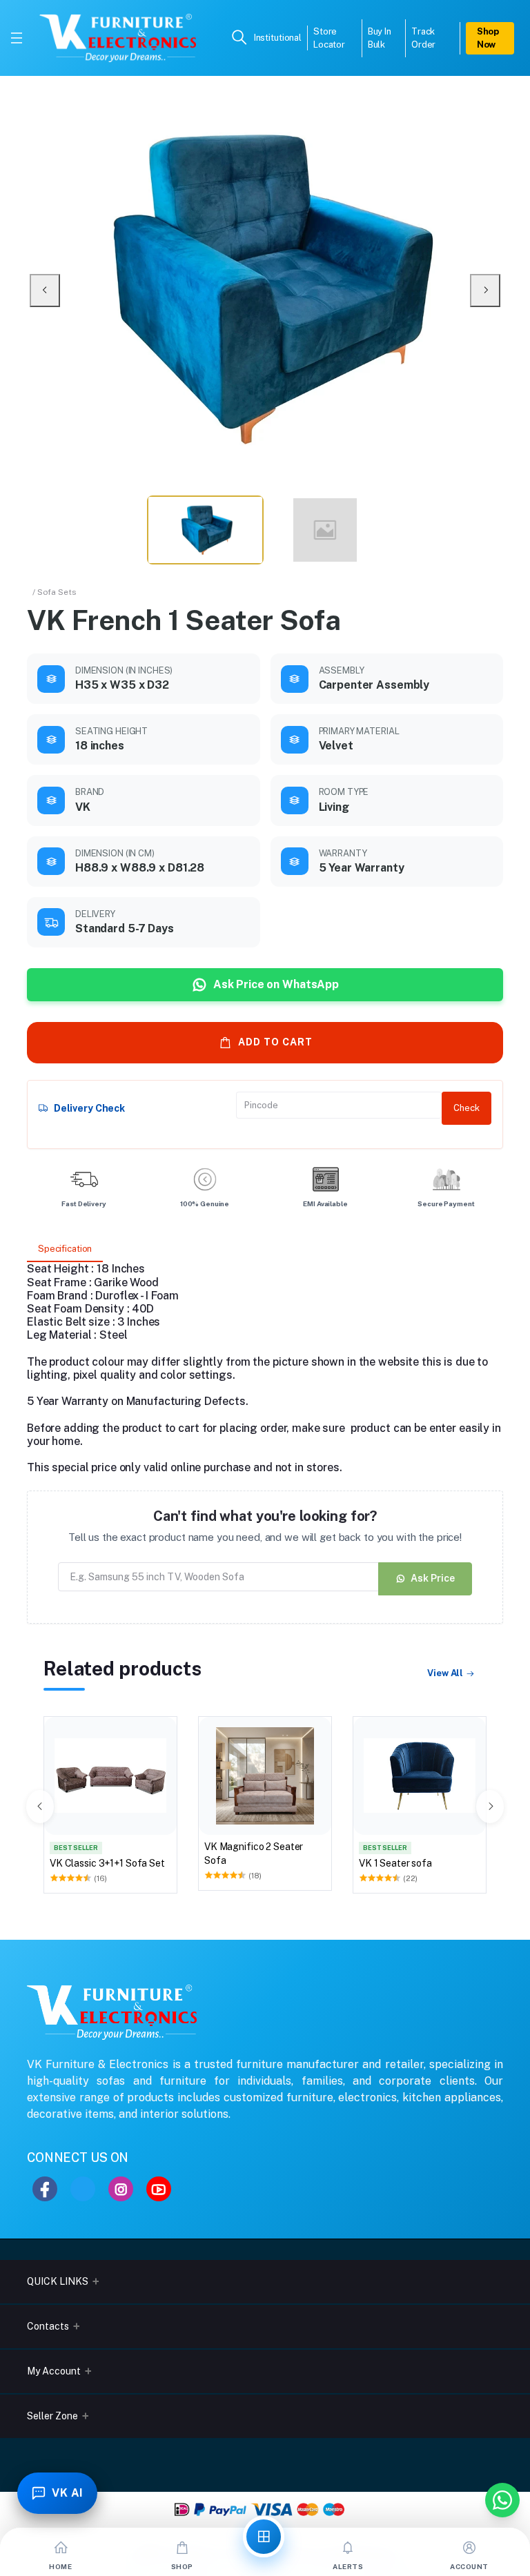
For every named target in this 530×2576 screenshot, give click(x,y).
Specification (65, 1249)
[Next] (485, 291)
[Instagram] (121, 2189)
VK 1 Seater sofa (395, 1863)
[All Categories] (264, 2537)
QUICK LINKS (58, 2281)
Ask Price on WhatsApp (276, 984)
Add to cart (275, 1042)
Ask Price (433, 1578)
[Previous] (45, 291)
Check (467, 1108)
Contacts (48, 2326)
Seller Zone (52, 2416)
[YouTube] (159, 2189)
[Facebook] (45, 2189)
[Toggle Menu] (17, 38)
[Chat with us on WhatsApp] (502, 2500)
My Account (54, 2371)
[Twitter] (83, 2189)
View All (445, 1673)
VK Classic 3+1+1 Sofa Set (107, 1863)
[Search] (239, 38)
